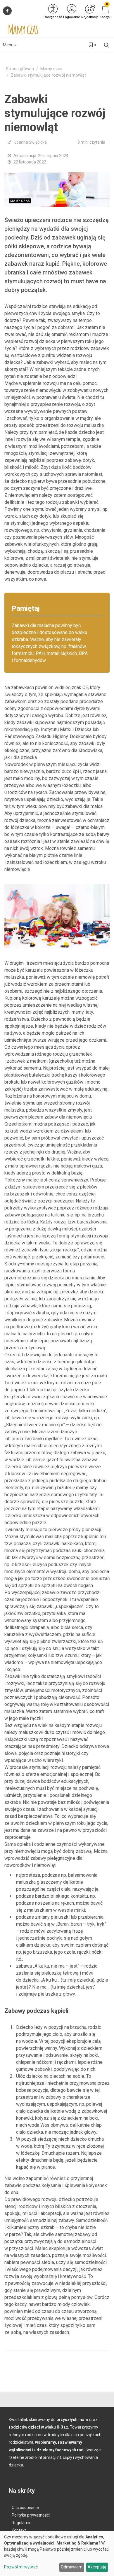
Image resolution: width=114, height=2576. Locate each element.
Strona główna (20, 69)
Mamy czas (51, 69)
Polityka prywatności (31, 2515)
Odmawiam (72, 2567)
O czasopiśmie (25, 2508)
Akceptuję (97, 2567)
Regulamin (22, 2523)
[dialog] (57, 2554)
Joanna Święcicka (30, 142)
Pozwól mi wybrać (21, 2567)
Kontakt (19, 2530)
